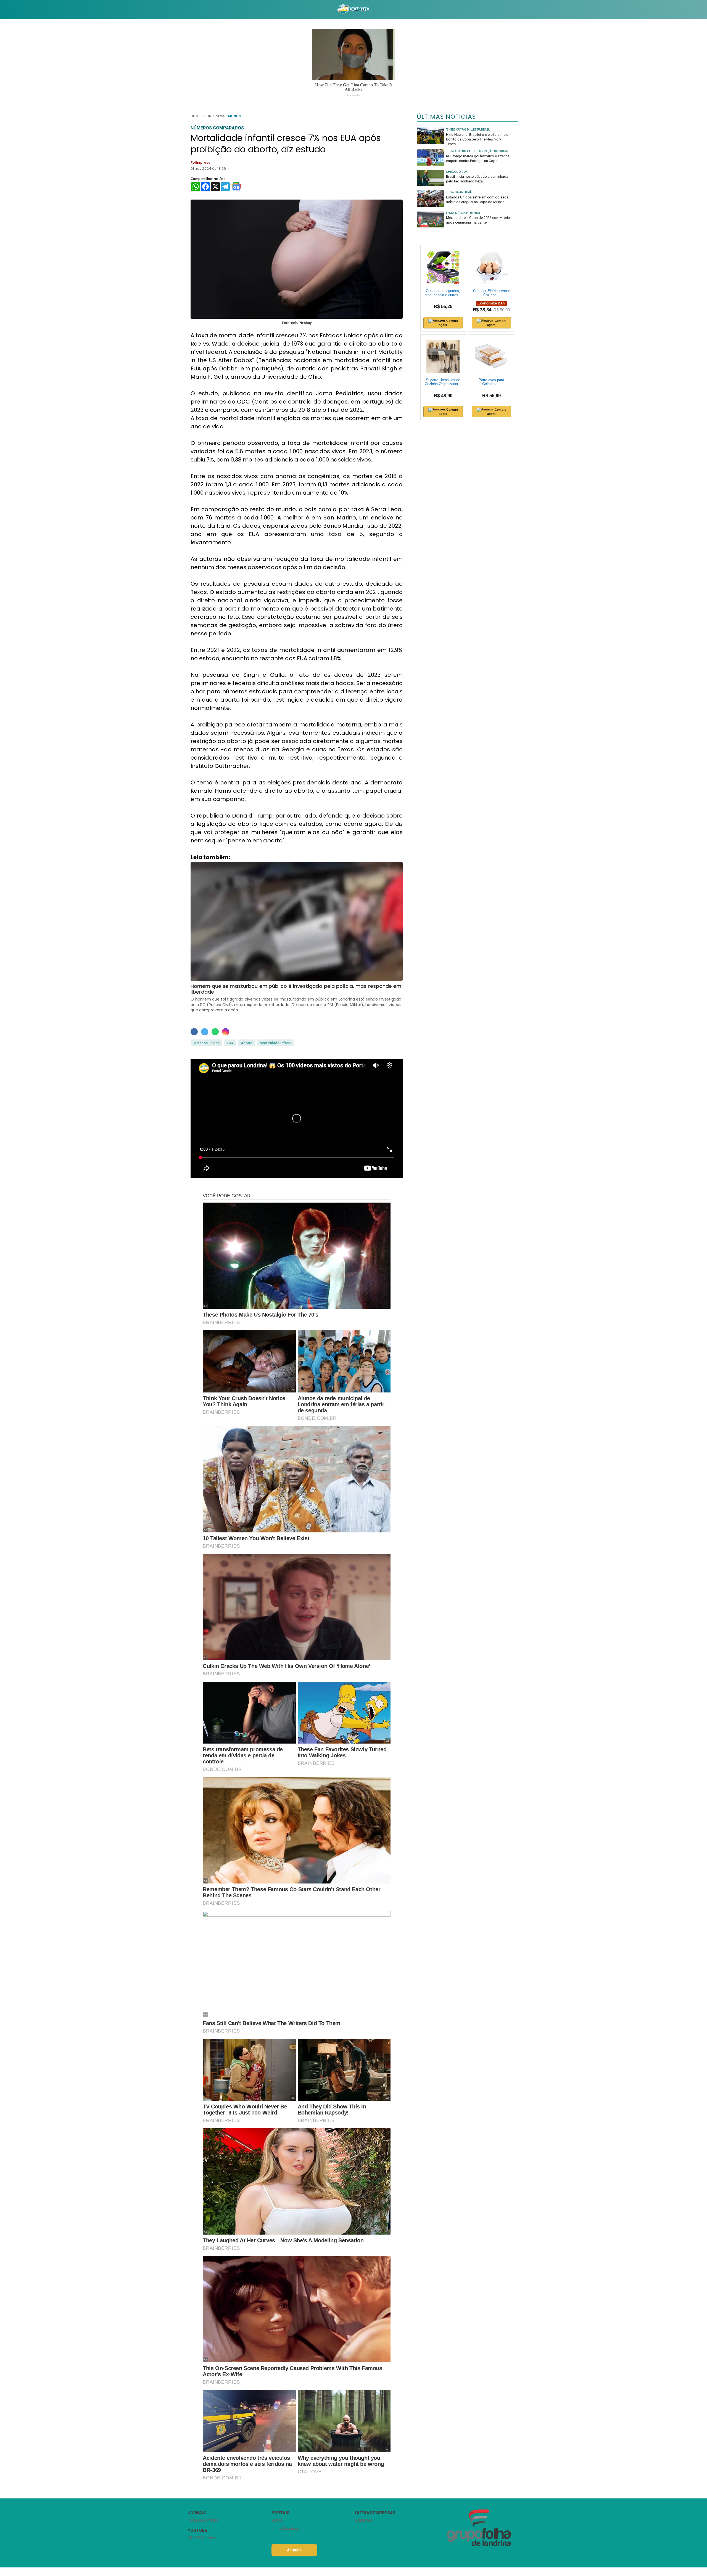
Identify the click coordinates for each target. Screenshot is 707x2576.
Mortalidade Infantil (275, 1043)
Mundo (234, 116)
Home (196, 116)
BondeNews (215, 116)
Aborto (247, 1043)
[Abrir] (184, 10)
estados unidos (207, 1043)
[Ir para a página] (353, 10)
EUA (230, 1043)
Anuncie (294, 2550)
